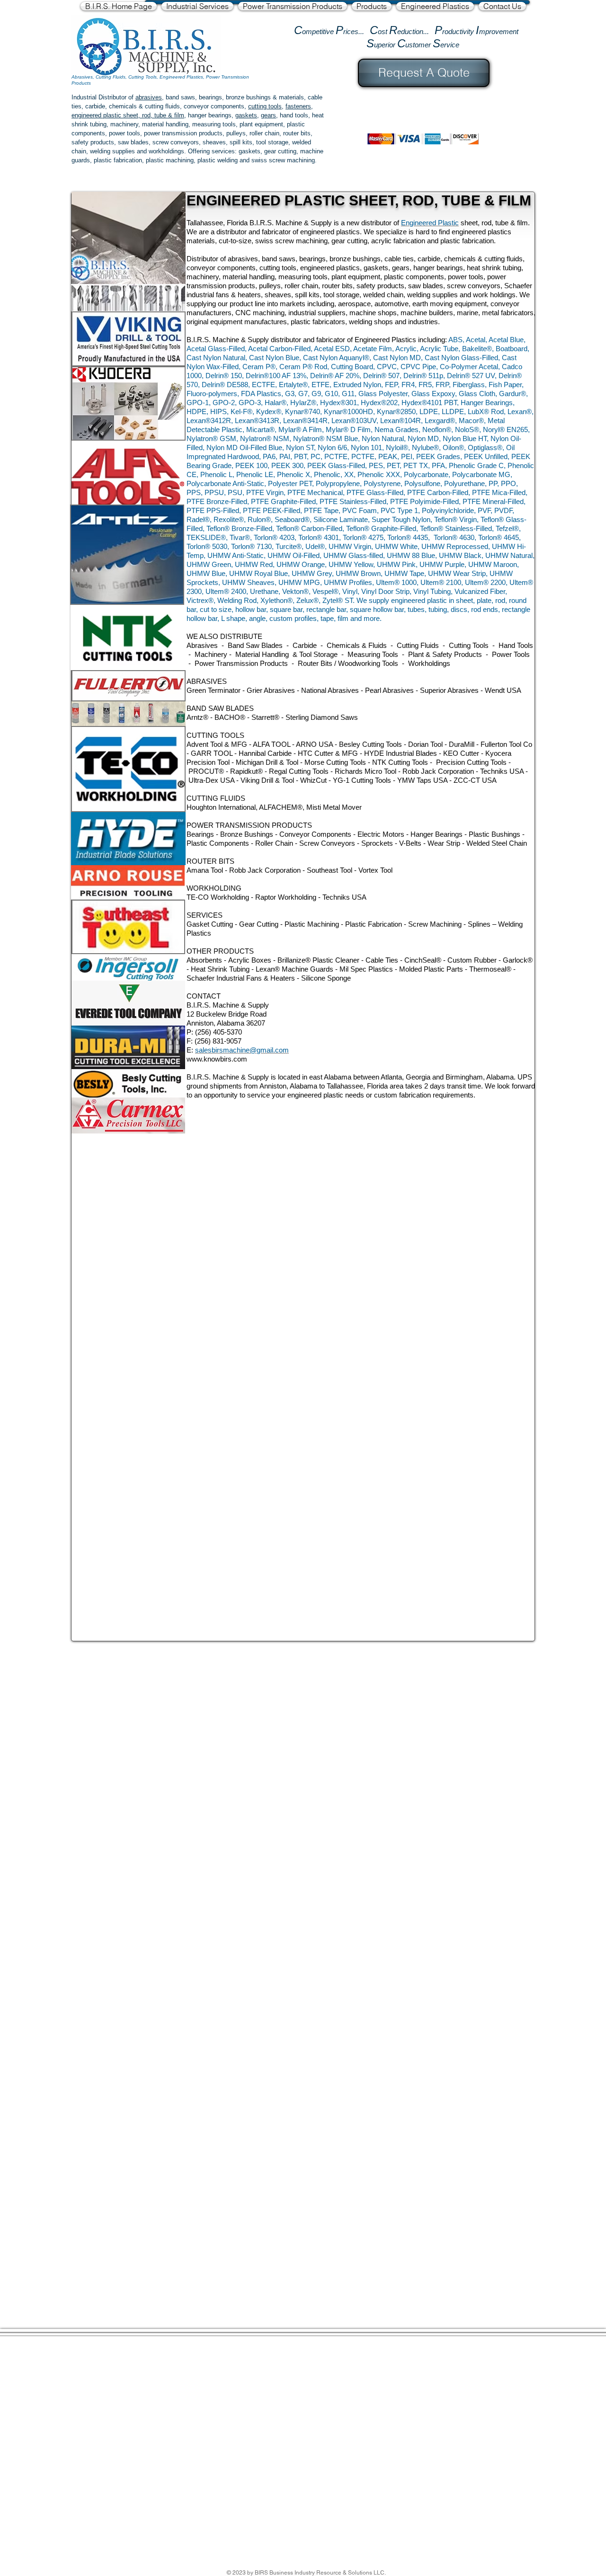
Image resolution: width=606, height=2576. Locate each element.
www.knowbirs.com (217, 1059)
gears (268, 115)
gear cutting (280, 151)
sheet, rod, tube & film (153, 115)
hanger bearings (210, 115)
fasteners (298, 106)
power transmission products (183, 133)
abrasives (149, 97)
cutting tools (265, 106)
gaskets (246, 115)
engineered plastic (96, 115)
